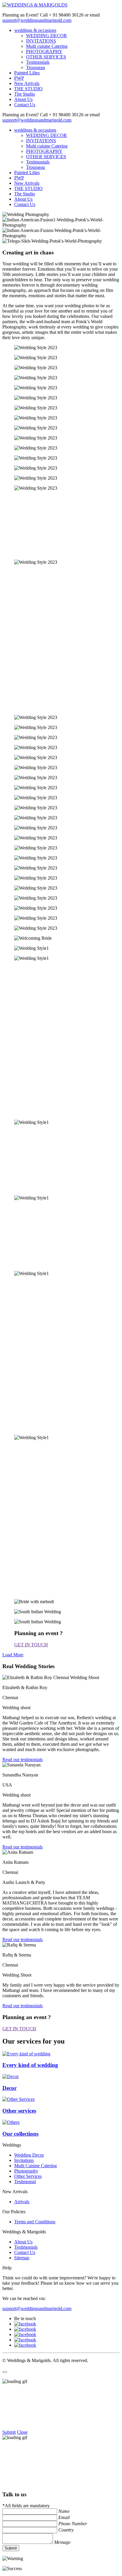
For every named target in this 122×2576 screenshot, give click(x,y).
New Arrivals (27, 83)
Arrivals (22, 2202)
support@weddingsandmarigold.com (37, 20)
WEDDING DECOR (46, 36)
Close (22, 2432)
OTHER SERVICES (46, 57)
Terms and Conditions (35, 2222)
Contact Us (25, 105)
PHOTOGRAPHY (44, 52)
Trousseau (36, 67)
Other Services (28, 2176)
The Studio (25, 94)
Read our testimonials (23, 1759)
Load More (13, 1655)
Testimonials (38, 62)
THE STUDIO (28, 89)
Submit (9, 2432)
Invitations (24, 2160)
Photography (26, 2171)
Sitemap (22, 2258)
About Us (23, 99)
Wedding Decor (29, 2155)
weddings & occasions (35, 30)
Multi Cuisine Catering (36, 2166)
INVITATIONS (41, 41)
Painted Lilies (27, 73)
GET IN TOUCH (31, 1645)
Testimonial (25, 2182)
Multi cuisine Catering (47, 46)
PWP (19, 78)
